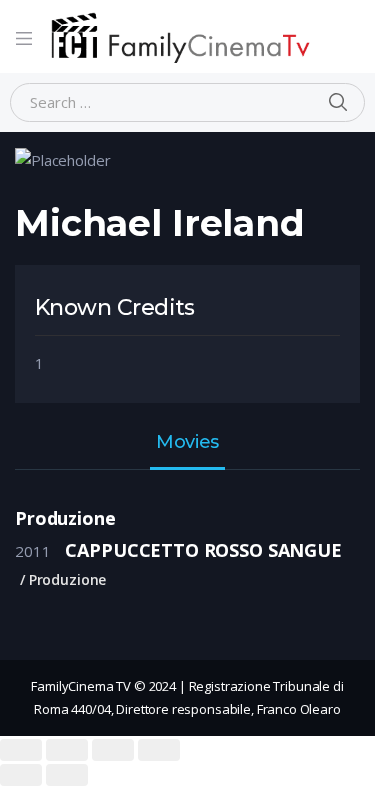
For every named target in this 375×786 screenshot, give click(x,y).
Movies (187, 443)
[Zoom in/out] (159, 750)
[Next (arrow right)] (67, 775)
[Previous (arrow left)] (21, 775)
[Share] (67, 750)
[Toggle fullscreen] (113, 750)
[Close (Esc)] (21, 750)
